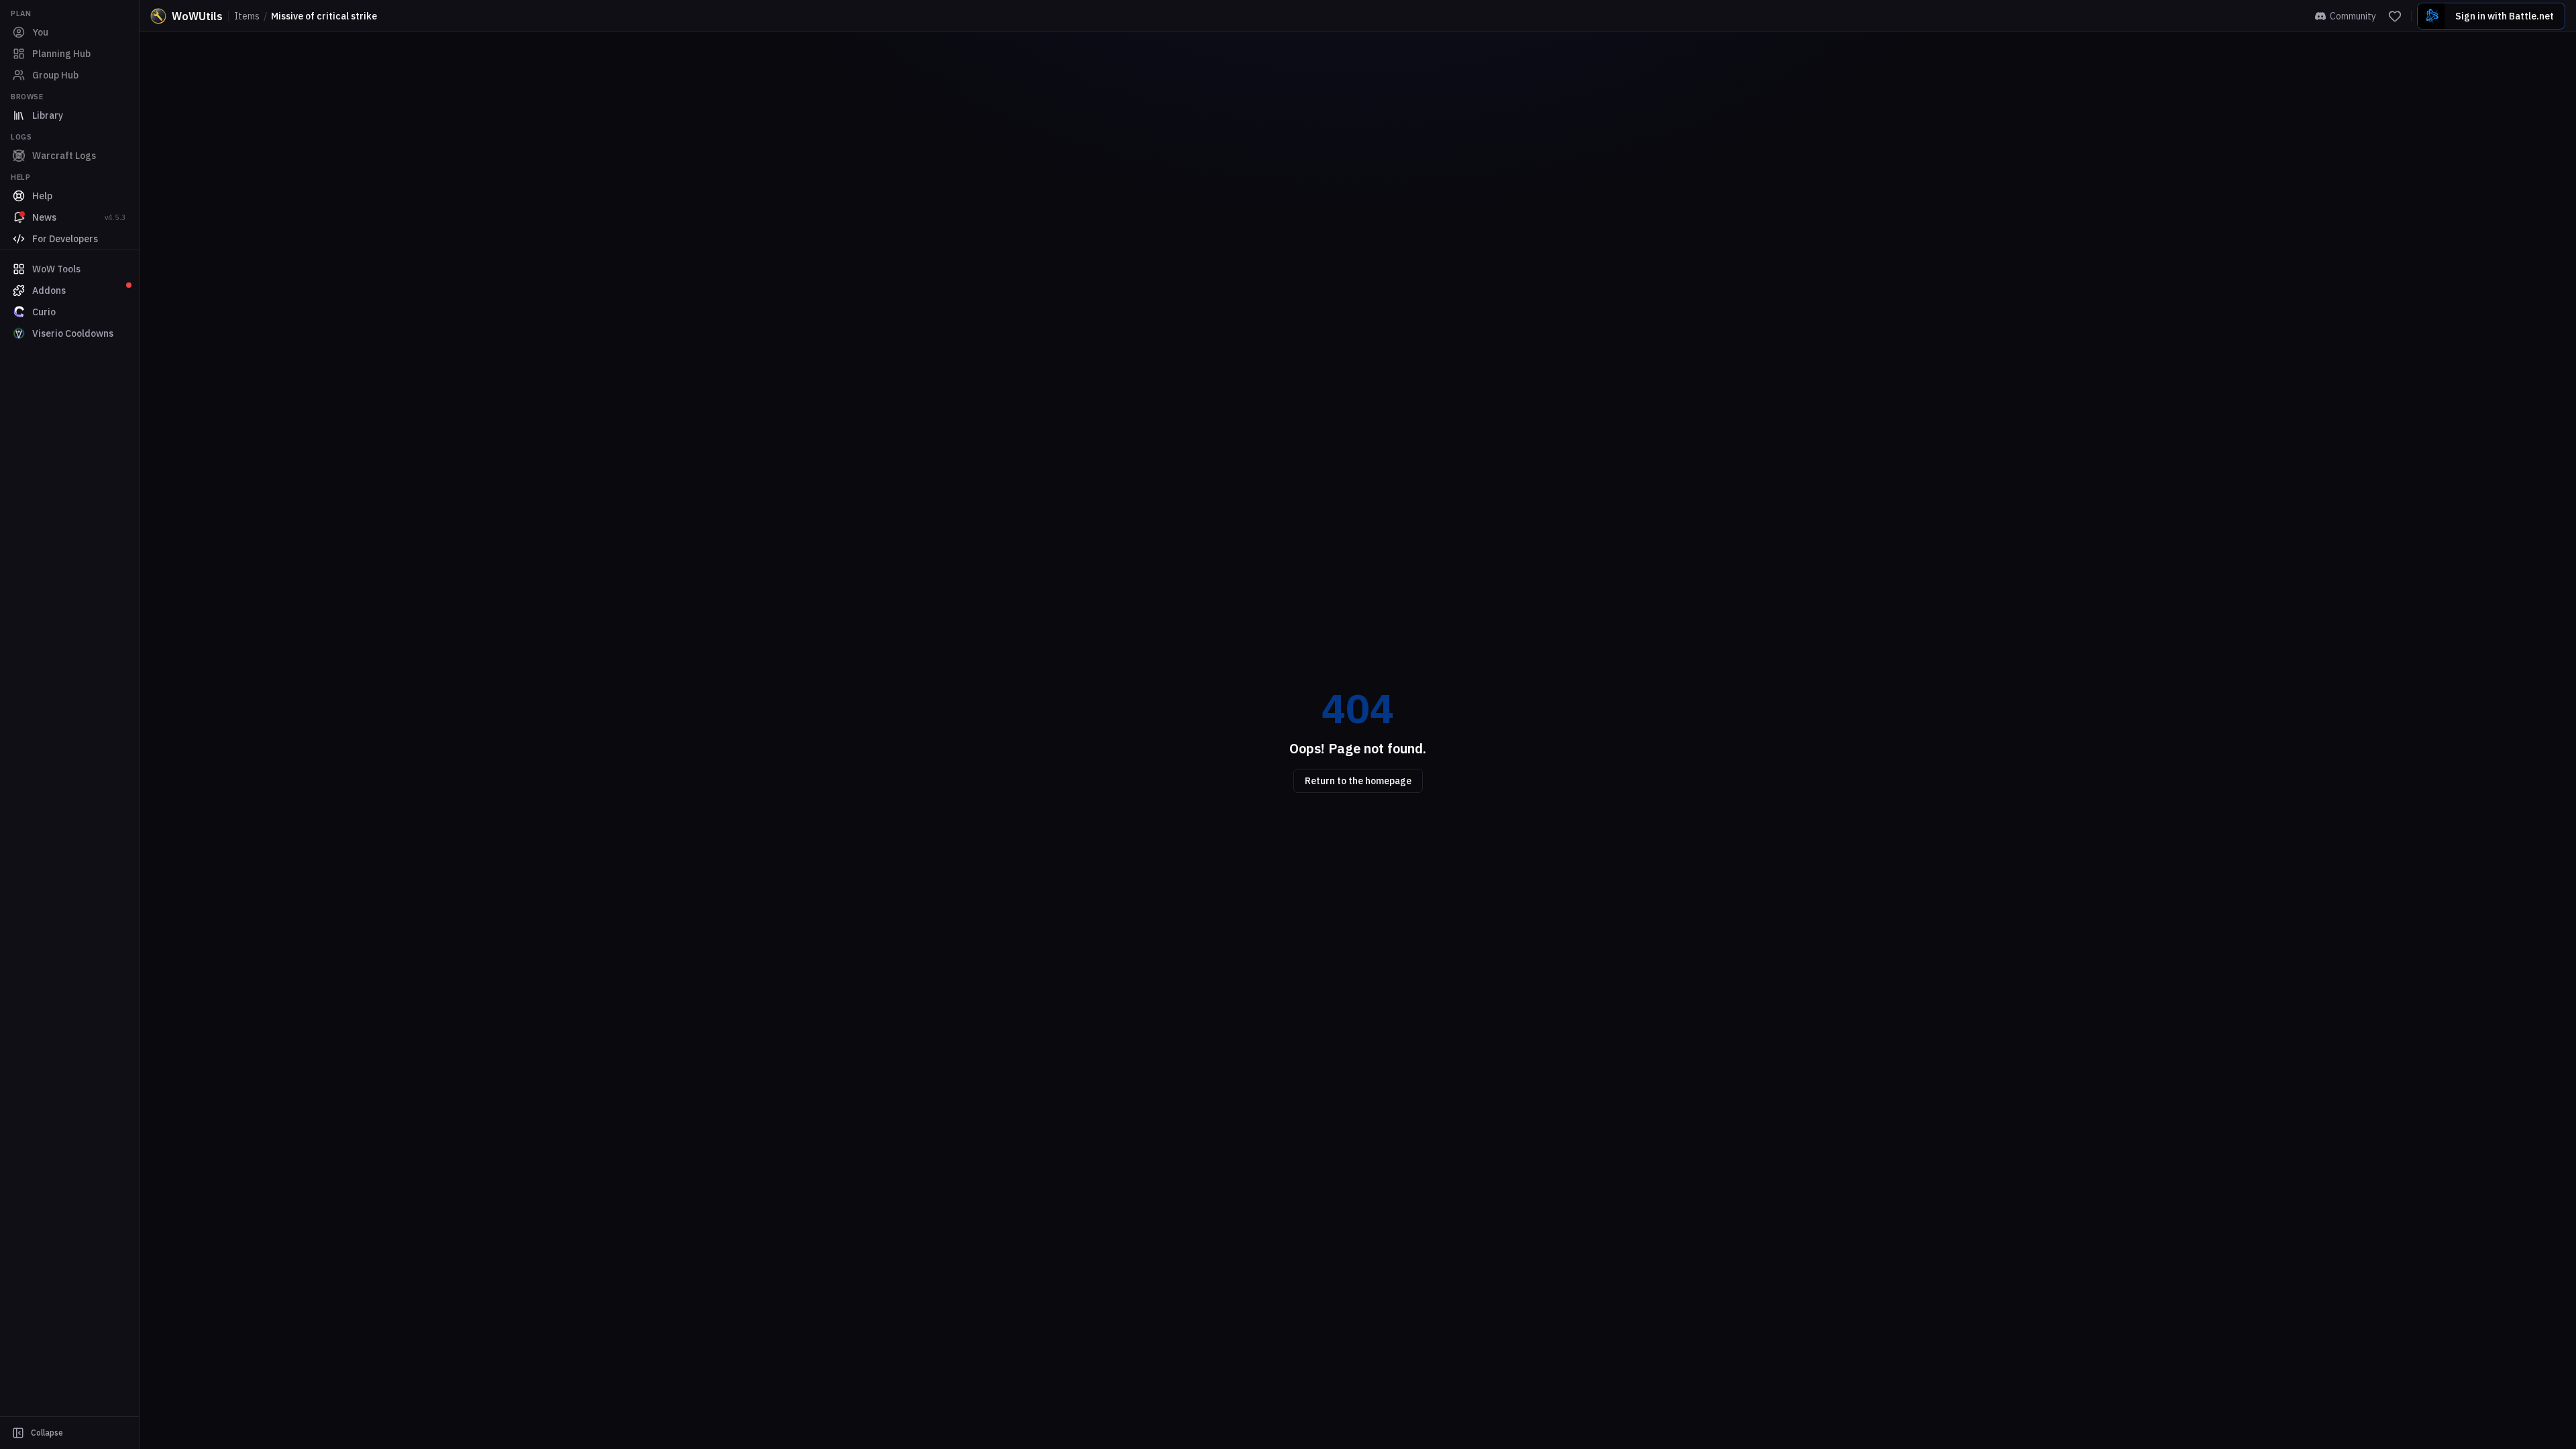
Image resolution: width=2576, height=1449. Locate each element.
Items (247, 16)
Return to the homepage (1358, 781)
